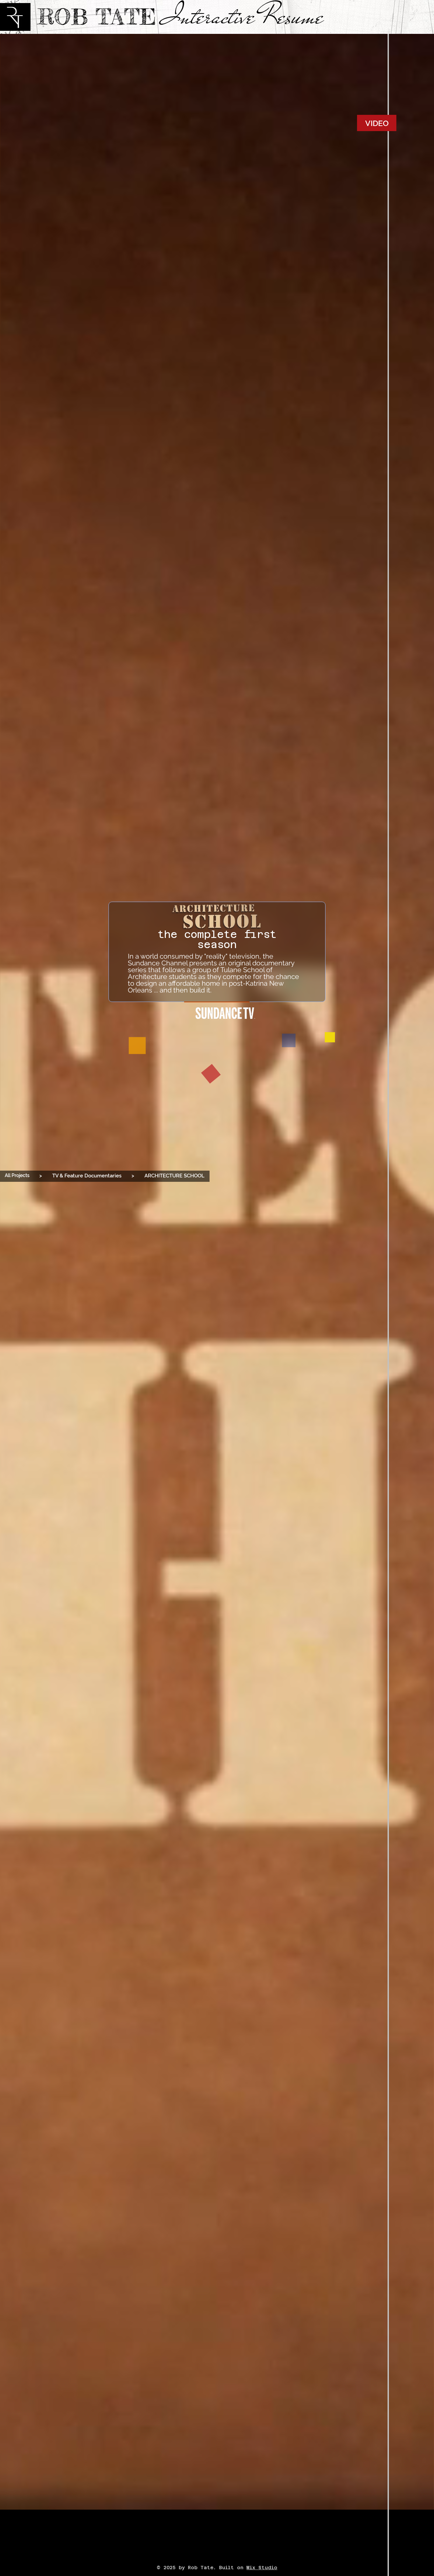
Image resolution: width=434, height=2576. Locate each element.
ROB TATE (97, 17)
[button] (41, 1176)
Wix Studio (262, 2568)
